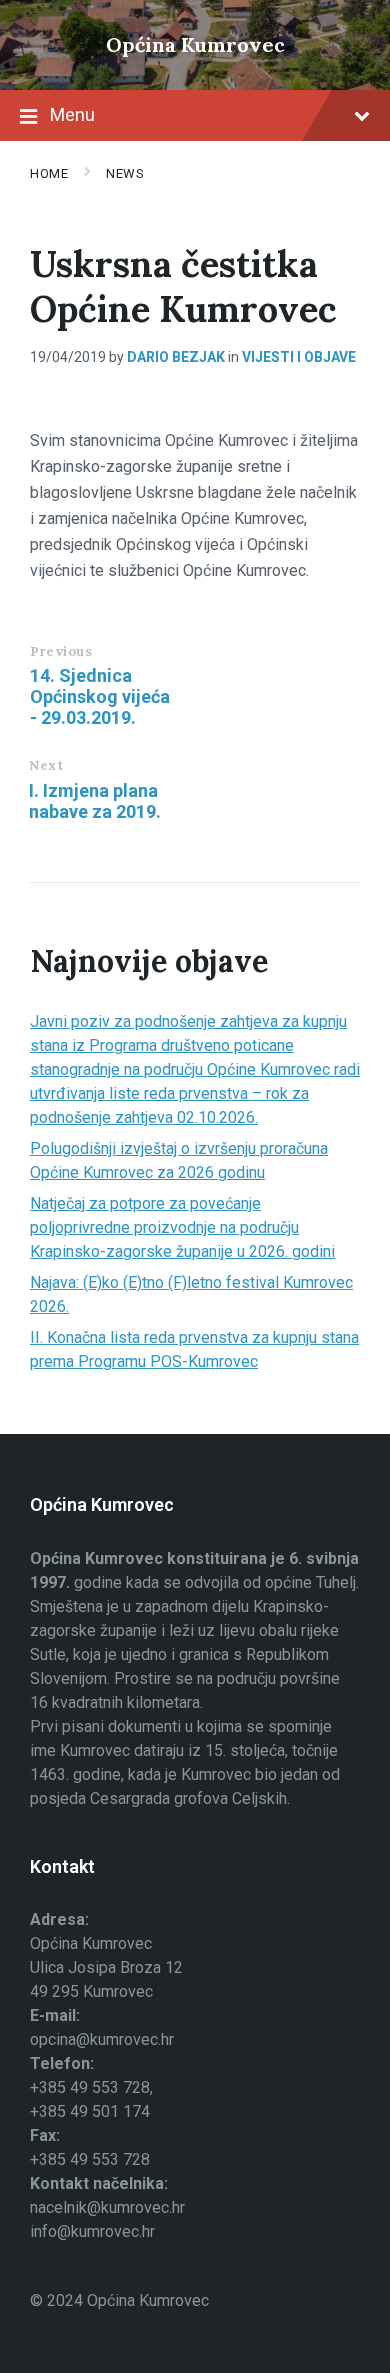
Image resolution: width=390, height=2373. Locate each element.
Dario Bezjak (176, 357)
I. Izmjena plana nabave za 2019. (95, 801)
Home (49, 173)
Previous (61, 651)
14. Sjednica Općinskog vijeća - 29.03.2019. (100, 696)
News (125, 173)
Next (46, 765)
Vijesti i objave (299, 357)
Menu (72, 114)
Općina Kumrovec (195, 44)
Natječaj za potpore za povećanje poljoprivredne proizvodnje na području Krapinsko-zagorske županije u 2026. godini (182, 1227)
